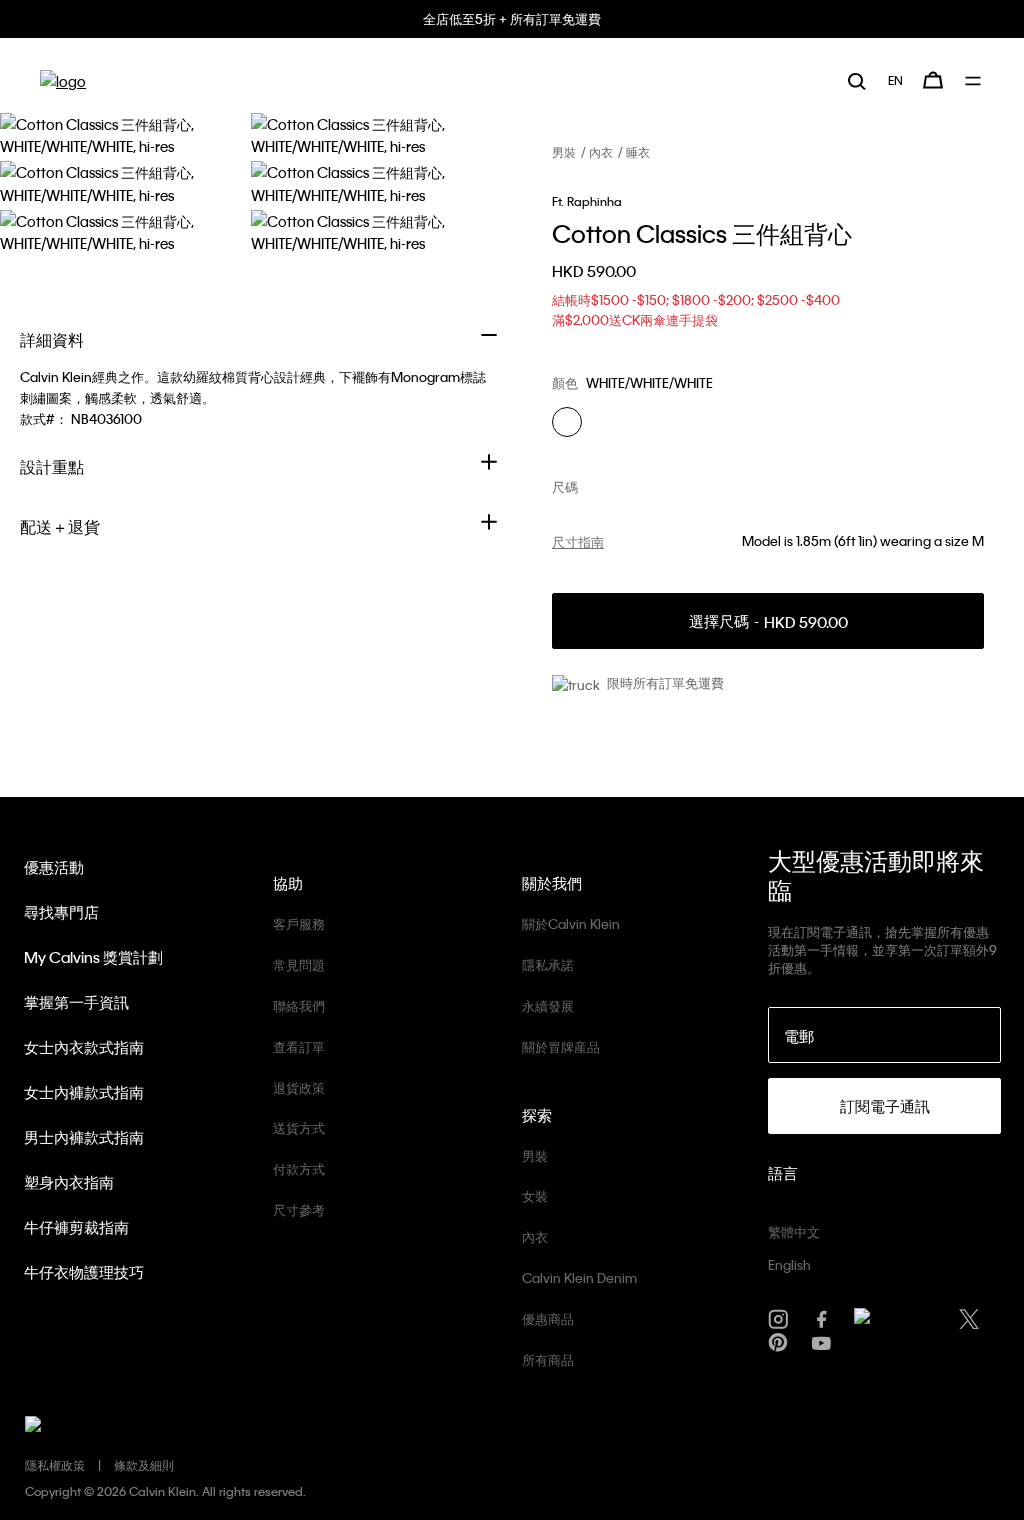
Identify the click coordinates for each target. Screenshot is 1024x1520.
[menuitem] (895, 80)
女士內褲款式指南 (84, 1092)
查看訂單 (299, 1046)
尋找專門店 (61, 912)
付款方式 (299, 1168)
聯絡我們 (299, 1005)
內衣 (601, 152)
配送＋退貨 (60, 526)
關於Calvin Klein (571, 923)
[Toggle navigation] (974, 81)
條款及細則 (144, 1465)
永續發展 (548, 1005)
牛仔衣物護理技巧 (84, 1272)
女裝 (535, 1195)
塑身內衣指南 (69, 1182)
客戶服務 (299, 923)
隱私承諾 (548, 964)
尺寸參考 (299, 1209)
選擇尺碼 (768, 621)
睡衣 (638, 152)
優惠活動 (54, 867)
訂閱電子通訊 (885, 1106)
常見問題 (299, 964)
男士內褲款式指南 (84, 1137)
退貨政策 (299, 1087)
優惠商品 (548, 1318)
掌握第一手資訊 (76, 1002)
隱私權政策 (55, 1465)
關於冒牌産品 (561, 1046)
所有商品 (548, 1359)
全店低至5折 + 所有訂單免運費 (512, 18)
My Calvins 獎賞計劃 (93, 957)
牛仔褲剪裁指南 (76, 1227)
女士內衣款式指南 (84, 1047)
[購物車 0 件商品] (933, 80)
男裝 (564, 152)
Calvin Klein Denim (579, 1277)
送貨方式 (299, 1127)
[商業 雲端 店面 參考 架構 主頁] (63, 80)
